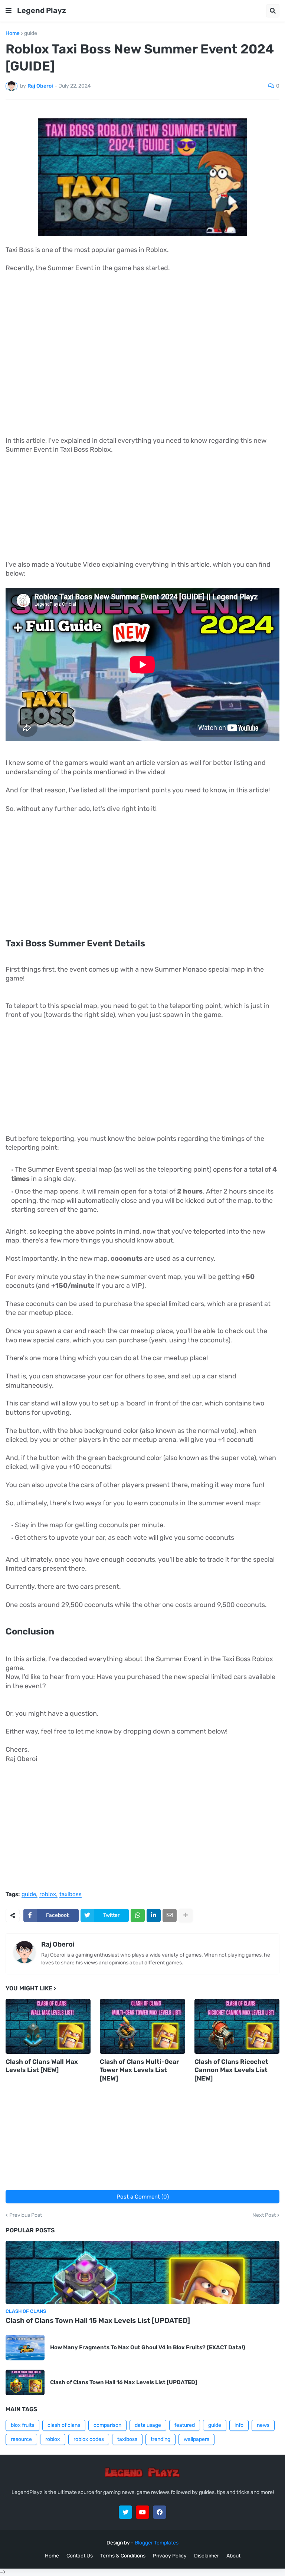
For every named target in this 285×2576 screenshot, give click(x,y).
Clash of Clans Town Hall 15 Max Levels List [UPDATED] (98, 2320)
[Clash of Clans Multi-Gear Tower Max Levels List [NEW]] (142, 2026)
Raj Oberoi (58, 1944)
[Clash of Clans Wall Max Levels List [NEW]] (48, 2026)
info (239, 2425)
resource (21, 2439)
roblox (48, 1895)
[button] (9, 11)
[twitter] (125, 2512)
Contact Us (80, 2556)
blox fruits (22, 2425)
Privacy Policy (170, 2556)
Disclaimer (207, 2556)
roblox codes (89, 2439)
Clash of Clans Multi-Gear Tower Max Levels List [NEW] (139, 2070)
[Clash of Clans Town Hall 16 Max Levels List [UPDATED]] (25, 2382)
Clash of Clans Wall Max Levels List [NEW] (42, 2066)
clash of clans (64, 2425)
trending (160, 2439)
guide (31, 33)
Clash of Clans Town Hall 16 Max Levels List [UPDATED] (124, 2382)
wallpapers (196, 2439)
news (263, 2425)
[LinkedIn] (154, 1915)
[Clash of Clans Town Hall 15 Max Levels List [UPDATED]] (142, 2272)
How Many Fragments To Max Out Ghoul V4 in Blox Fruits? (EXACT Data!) (148, 2347)
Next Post (264, 2215)
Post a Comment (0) (143, 2197)
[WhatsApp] (138, 1915)
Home (13, 33)
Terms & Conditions (123, 2556)
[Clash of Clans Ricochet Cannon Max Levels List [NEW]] (237, 2026)
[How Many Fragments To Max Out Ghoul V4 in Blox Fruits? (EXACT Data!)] (25, 2348)
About (233, 2556)
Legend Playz (42, 10)
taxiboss (71, 1895)
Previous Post (26, 2215)
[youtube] (142, 2512)
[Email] (170, 1915)
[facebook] (160, 2512)
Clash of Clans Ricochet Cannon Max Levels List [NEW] (231, 2070)
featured (185, 2425)
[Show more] (186, 1915)
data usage (148, 2425)
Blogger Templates (157, 2543)
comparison (107, 2425)
